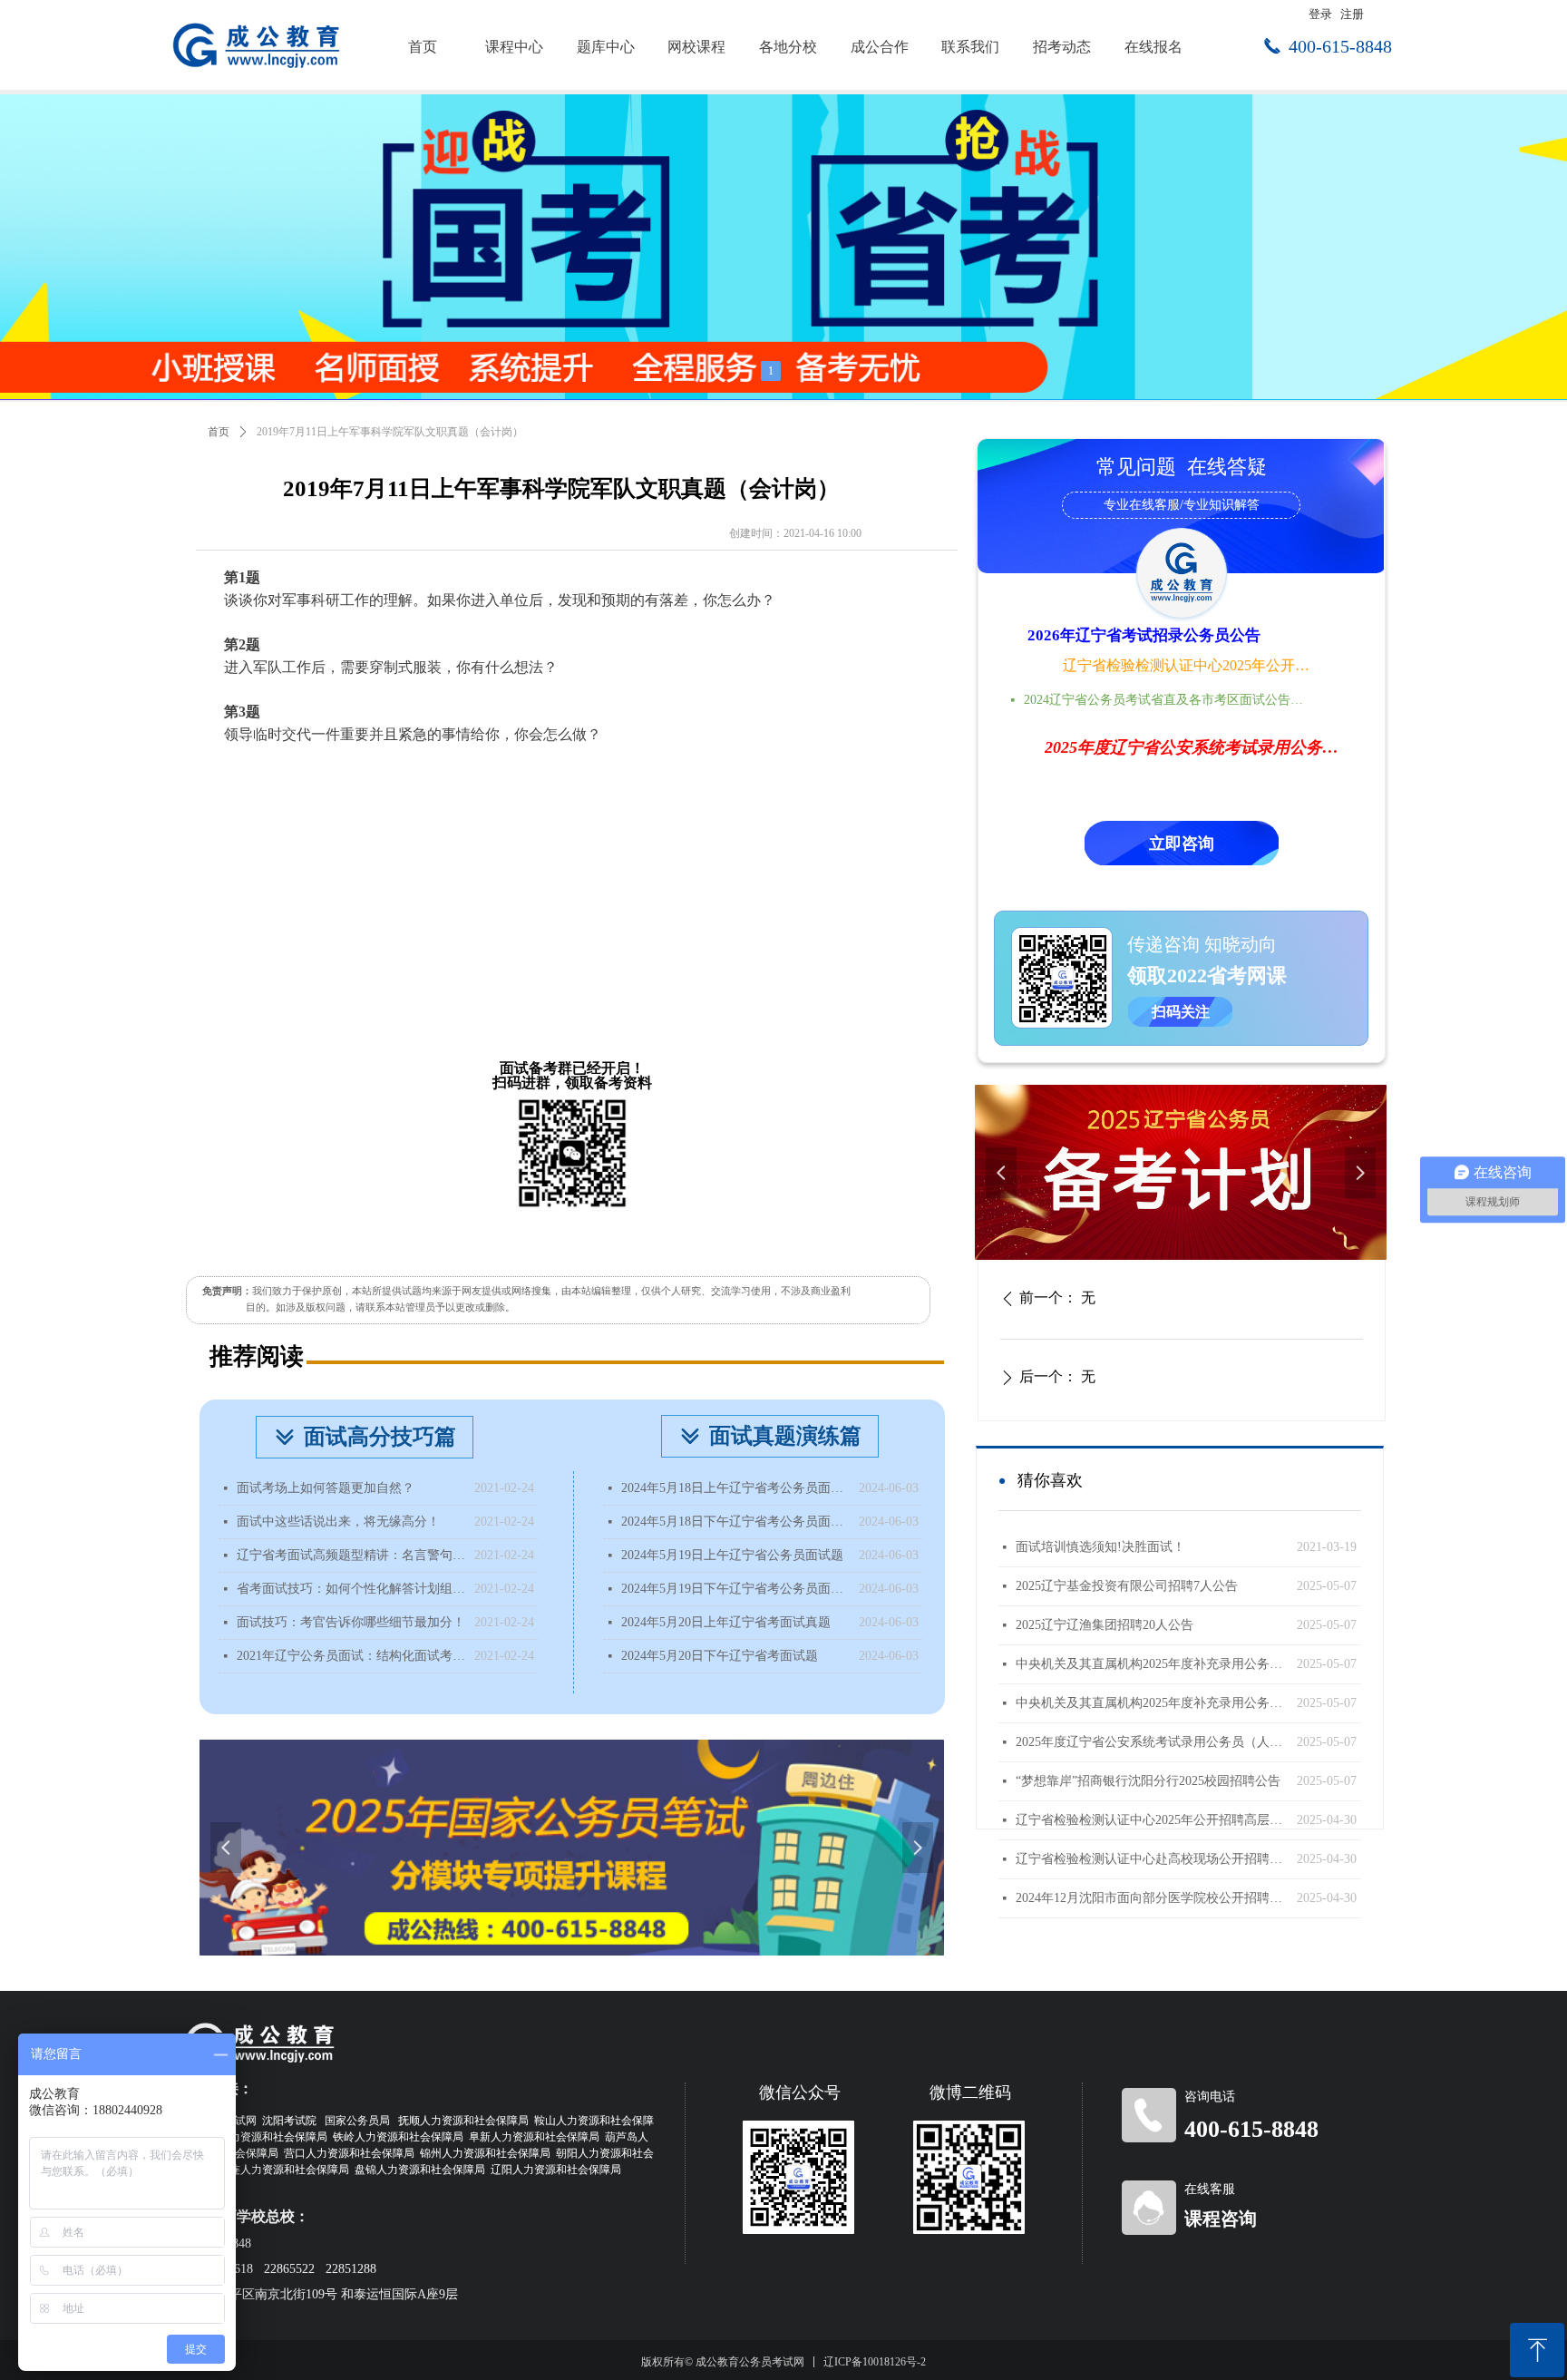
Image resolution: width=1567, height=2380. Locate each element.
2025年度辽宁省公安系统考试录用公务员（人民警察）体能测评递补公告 (1152, 1742)
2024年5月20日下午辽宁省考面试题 (720, 1656)
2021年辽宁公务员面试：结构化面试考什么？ (351, 1656)
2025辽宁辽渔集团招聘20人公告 (1105, 1625)
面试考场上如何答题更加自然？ (326, 1488)
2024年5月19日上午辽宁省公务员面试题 (732, 1555)
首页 (219, 432)
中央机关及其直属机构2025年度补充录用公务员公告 (1152, 1703)
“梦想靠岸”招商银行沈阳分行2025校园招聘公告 (1148, 1781)
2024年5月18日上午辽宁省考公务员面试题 (735, 1488)
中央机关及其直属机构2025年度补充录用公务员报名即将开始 (1152, 1664)
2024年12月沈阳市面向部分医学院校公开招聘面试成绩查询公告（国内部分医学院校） (1152, 1898)
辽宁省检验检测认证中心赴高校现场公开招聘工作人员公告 (1152, 1859)
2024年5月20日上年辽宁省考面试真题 (726, 1622)
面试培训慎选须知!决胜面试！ (1100, 1547)
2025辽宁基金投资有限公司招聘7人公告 (1127, 1586)
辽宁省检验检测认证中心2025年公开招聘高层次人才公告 (1188, 665)
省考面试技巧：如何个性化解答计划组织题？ (351, 1589)
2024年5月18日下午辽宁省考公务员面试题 (735, 1522)
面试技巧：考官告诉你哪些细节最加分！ (351, 1622)
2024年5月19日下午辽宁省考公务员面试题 (735, 1589)
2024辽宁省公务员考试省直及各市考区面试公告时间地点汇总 (1169, 700)
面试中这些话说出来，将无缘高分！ (338, 1522)
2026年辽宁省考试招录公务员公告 (1144, 635)
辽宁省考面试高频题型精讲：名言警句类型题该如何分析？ (351, 1555)
